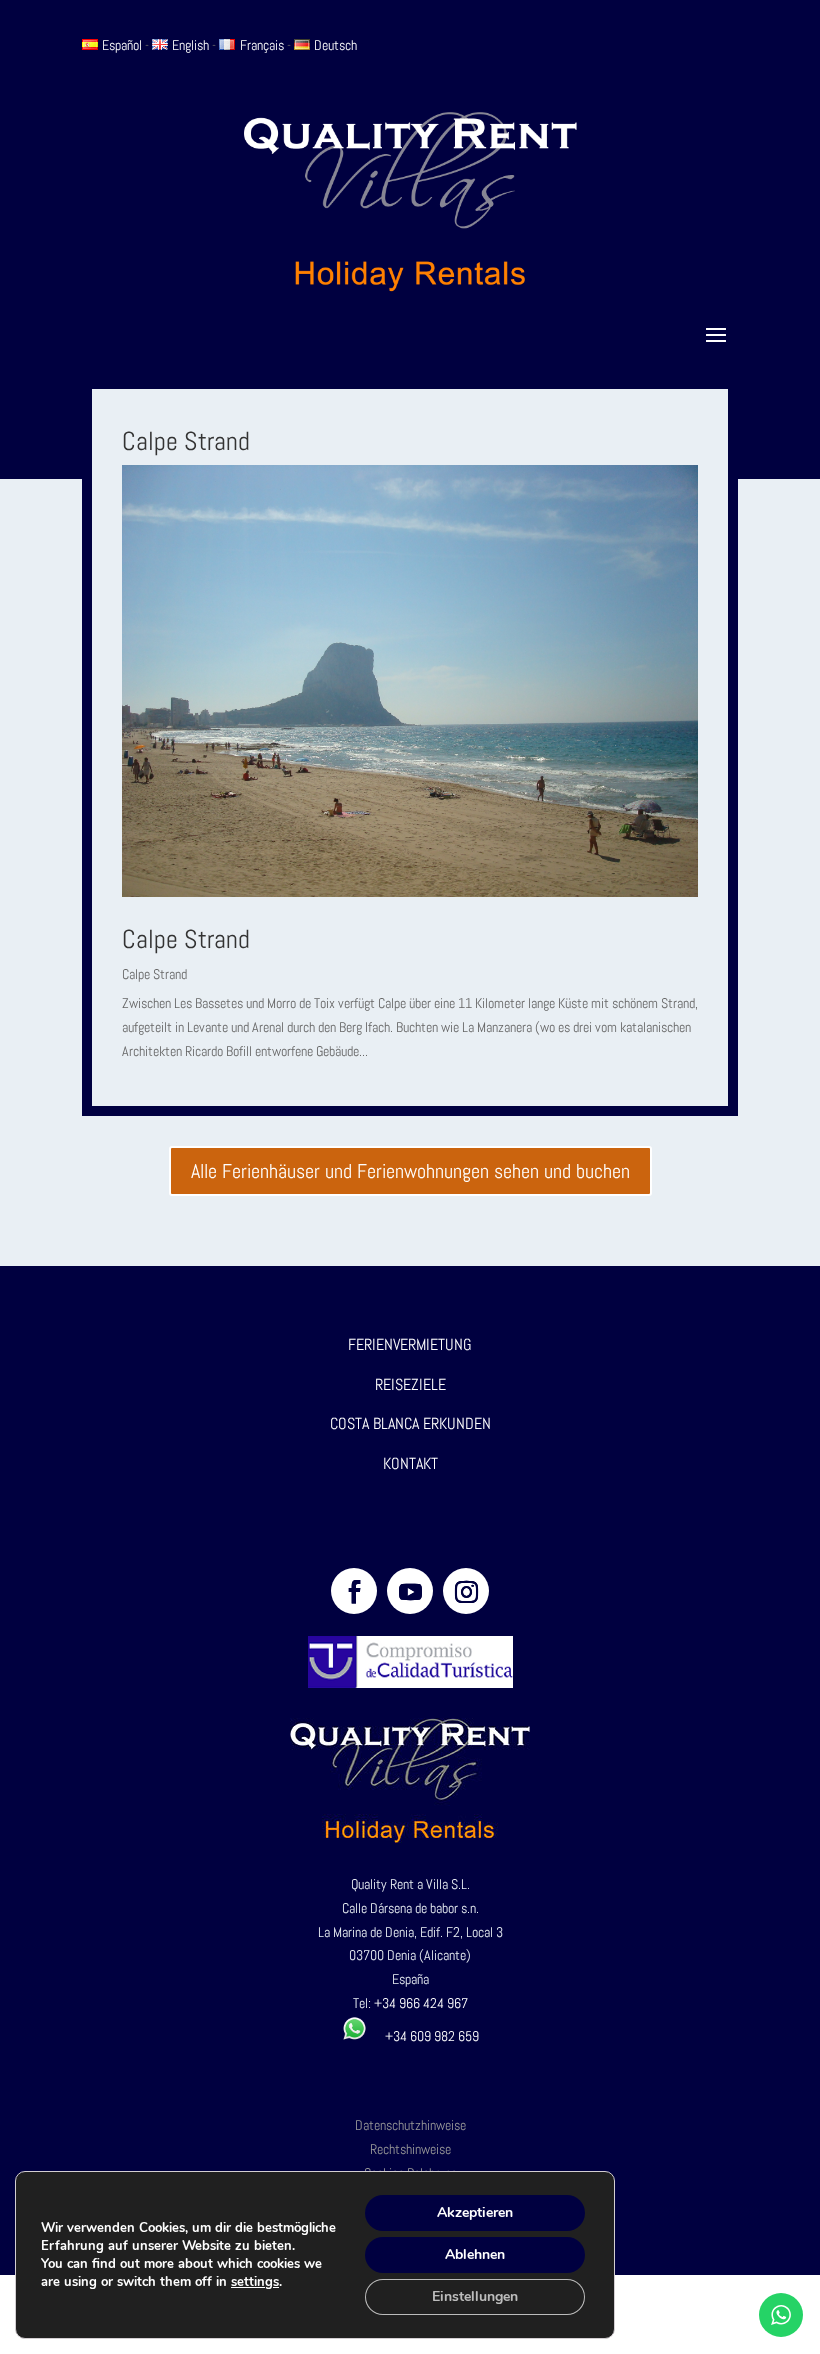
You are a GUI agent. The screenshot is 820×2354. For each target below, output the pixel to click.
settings (255, 2282)
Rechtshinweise (410, 2149)
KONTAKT (410, 1463)
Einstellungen (475, 2296)
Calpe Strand (186, 939)
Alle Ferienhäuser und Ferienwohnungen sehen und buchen (410, 1171)
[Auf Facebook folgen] (354, 1591)
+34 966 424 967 (421, 2003)
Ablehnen (475, 2254)
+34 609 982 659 (423, 2036)
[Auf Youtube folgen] (410, 1591)
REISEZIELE (410, 1384)
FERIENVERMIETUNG (410, 1344)
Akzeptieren (475, 2212)
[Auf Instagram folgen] (466, 1591)
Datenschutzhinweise (410, 2125)
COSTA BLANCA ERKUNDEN (410, 1423)
